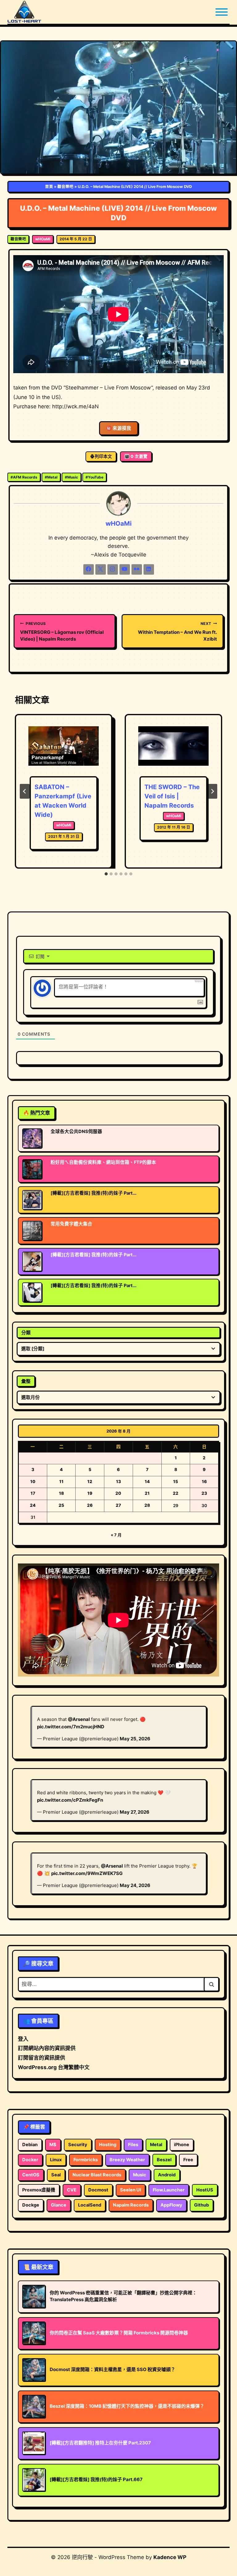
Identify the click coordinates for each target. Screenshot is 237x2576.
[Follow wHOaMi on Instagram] (113, 569)
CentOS (31, 2175)
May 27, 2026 (135, 1812)
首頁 (49, 187)
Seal (56, 2175)
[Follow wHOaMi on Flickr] (137, 569)
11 (61, 1482)
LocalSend (90, 2205)
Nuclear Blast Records (97, 2175)
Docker (30, 2160)
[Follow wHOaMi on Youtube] (125, 569)
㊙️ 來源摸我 (119, 428)
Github (202, 2205)
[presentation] (64, 750)
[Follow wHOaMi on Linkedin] (149, 569)
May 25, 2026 (135, 1739)
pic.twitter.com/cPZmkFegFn (70, 1800)
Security (78, 2145)
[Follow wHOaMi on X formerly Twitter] (101, 569)
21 (147, 1493)
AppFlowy (171, 2205)
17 (33, 1493)
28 (147, 1505)
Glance (59, 2205)
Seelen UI (131, 2190)
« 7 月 (116, 1535)
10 (33, 1482)
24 (33, 1505)
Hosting (108, 2145)
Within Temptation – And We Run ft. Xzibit (177, 632)
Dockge (31, 2205)
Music (71, 477)
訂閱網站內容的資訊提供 (47, 2048)
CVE (72, 2190)
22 (176, 1493)
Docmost (98, 2190)
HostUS (205, 2190)
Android (167, 2175)
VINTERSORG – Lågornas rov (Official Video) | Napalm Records (62, 632)
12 (90, 1482)
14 (147, 1482)
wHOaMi (43, 239)
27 (118, 1505)
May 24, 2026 (135, 1885)
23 (204, 1493)
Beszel (164, 2160)
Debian (30, 2145)
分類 (26, 1333)
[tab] (106, 874)
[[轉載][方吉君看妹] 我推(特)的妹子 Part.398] (32, 1200)
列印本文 (103, 456)
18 (61, 1493)
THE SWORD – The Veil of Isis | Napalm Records (172, 796)
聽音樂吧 (65, 187)
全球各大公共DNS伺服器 (76, 1131)
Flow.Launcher (169, 2190)
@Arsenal (79, 1719)
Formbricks (86, 2160)
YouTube (94, 477)
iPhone (182, 2145)
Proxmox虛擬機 (39, 2190)
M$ (53, 2145)
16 (204, 1482)
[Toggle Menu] (222, 12)
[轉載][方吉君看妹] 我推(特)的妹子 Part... (94, 1193)
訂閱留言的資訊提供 (42, 2058)
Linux (56, 2160)
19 (90, 1493)
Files (133, 2145)
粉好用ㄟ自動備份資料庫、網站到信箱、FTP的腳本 (103, 1162)
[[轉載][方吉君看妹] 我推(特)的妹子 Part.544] (32, 1292)
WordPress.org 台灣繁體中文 (54, 2067)
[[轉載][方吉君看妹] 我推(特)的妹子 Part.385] (32, 1262)
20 (118, 1493)
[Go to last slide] (25, 791)
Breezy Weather (127, 2160)
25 (61, 1505)
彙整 (26, 1381)
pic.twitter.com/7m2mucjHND (71, 1727)
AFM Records (24, 477)
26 (90, 1505)
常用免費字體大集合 (71, 1224)
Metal (51, 477)
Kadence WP (170, 2557)
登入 (23, 2039)
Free (188, 2160)
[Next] (212, 791)
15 (176, 1482)
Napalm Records (131, 2205)
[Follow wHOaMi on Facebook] (89, 569)
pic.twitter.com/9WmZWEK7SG (87, 1873)
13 (118, 1482)
